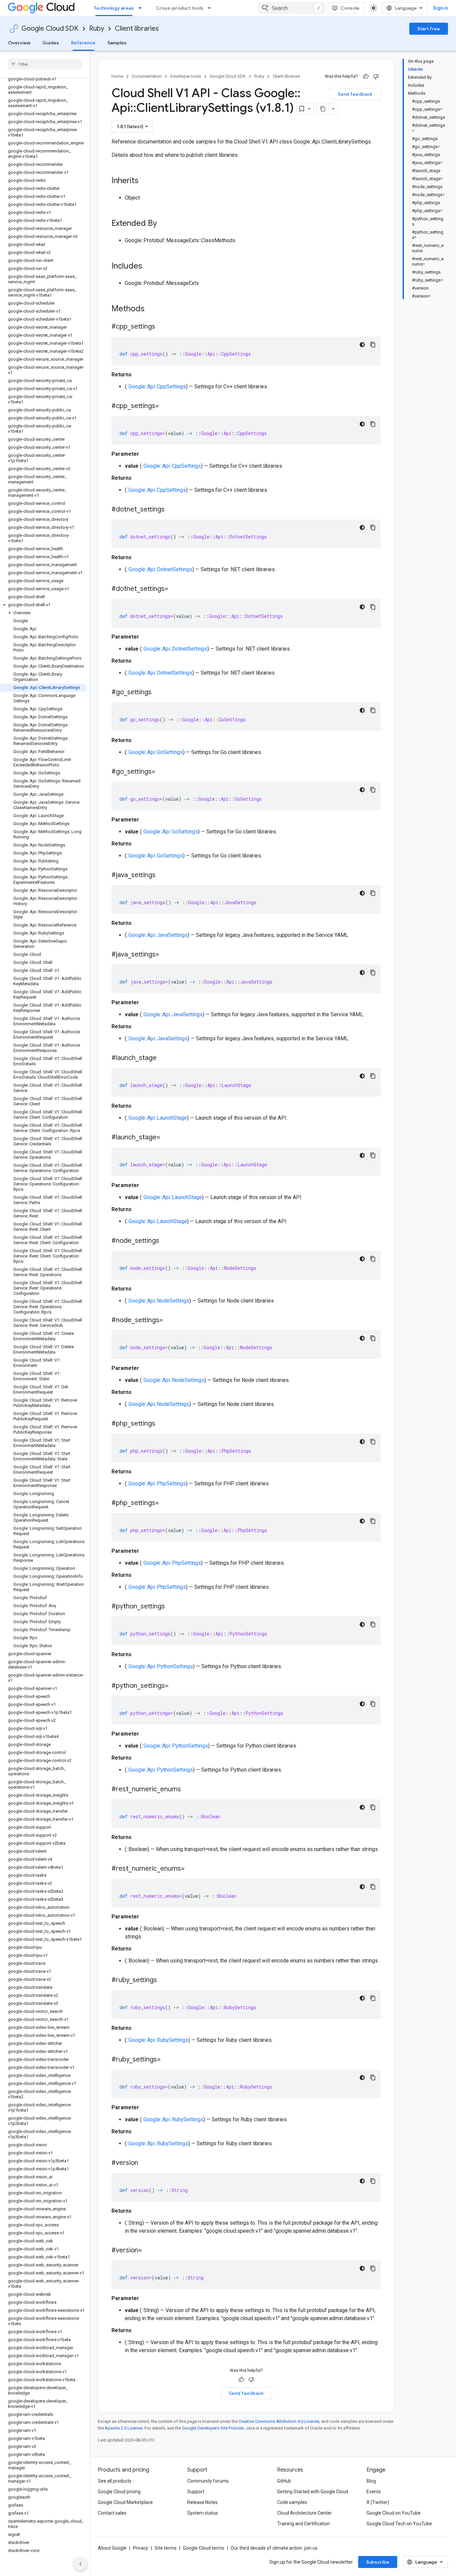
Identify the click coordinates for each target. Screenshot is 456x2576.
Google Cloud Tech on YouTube (399, 2524)
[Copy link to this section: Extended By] (164, 224)
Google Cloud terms (204, 2548)
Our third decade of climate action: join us (274, 2548)
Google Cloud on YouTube (394, 2513)
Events (374, 2492)
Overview (19, 43)
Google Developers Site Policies (213, 2428)
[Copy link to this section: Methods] (153, 309)
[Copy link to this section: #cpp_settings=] (166, 406)
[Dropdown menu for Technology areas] (142, 8)
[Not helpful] (376, 76)
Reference (83, 43)
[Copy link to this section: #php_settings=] (166, 1503)
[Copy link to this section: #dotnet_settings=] (175, 589)
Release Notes (202, 2502)
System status (203, 2513)
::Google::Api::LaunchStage (157, 1118)
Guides (51, 43)
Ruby (97, 29)
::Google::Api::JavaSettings (157, 935)
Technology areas (114, 8)
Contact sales (112, 2513)
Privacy (141, 2548)
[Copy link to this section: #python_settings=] (175, 1686)
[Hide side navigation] (80, 2564)
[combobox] (292, 8)
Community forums (208, 2481)
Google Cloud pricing (119, 2492)
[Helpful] (366, 76)
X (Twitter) (378, 2502)
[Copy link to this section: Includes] (149, 267)
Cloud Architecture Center (304, 2513)
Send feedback (355, 94)
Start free (429, 29)
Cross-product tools (180, 8)
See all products (115, 2481)
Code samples (292, 2502)
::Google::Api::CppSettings (156, 387)
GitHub (284, 2481)
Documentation (147, 76)
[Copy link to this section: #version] (145, 2163)
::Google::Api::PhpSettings (156, 1484)
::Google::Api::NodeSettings (158, 1301)
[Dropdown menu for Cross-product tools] (211, 8)
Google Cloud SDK (50, 29)
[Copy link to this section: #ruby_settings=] (167, 2060)
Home (117, 76)
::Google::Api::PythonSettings (160, 1666)
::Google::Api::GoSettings (155, 752)
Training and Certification (303, 2524)
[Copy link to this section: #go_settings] (158, 693)
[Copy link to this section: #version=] (149, 2251)
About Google (112, 2548)
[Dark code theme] (362, 345)
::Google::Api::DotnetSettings (159, 569)
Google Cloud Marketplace (125, 2502)
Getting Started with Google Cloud (313, 2492)
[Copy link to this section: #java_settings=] (166, 955)
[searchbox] (45, 64)
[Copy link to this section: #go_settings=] (162, 772)
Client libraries (137, 29)
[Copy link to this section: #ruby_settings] (164, 1980)
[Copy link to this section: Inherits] (145, 181)
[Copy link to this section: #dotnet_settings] (171, 510)
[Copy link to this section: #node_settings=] (170, 1321)
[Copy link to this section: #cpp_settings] (162, 327)
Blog (371, 2481)
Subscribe (378, 2562)
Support (196, 2492)
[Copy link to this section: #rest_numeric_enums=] (191, 1869)
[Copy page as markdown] (323, 109)
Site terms (166, 2548)
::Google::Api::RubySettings (157, 2040)
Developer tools (186, 76)
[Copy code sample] (373, 345)
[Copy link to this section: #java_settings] (162, 875)
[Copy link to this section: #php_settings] (162, 1424)
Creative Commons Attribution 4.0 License (279, 2421)
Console (350, 8)
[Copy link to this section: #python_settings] (172, 1607)
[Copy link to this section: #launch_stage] (163, 1058)
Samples (117, 43)
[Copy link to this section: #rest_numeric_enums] (188, 1790)
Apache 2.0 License (124, 2428)
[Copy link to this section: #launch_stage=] (167, 1138)
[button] (44, 605)
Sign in (440, 8)
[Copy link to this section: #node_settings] (166, 1241)
